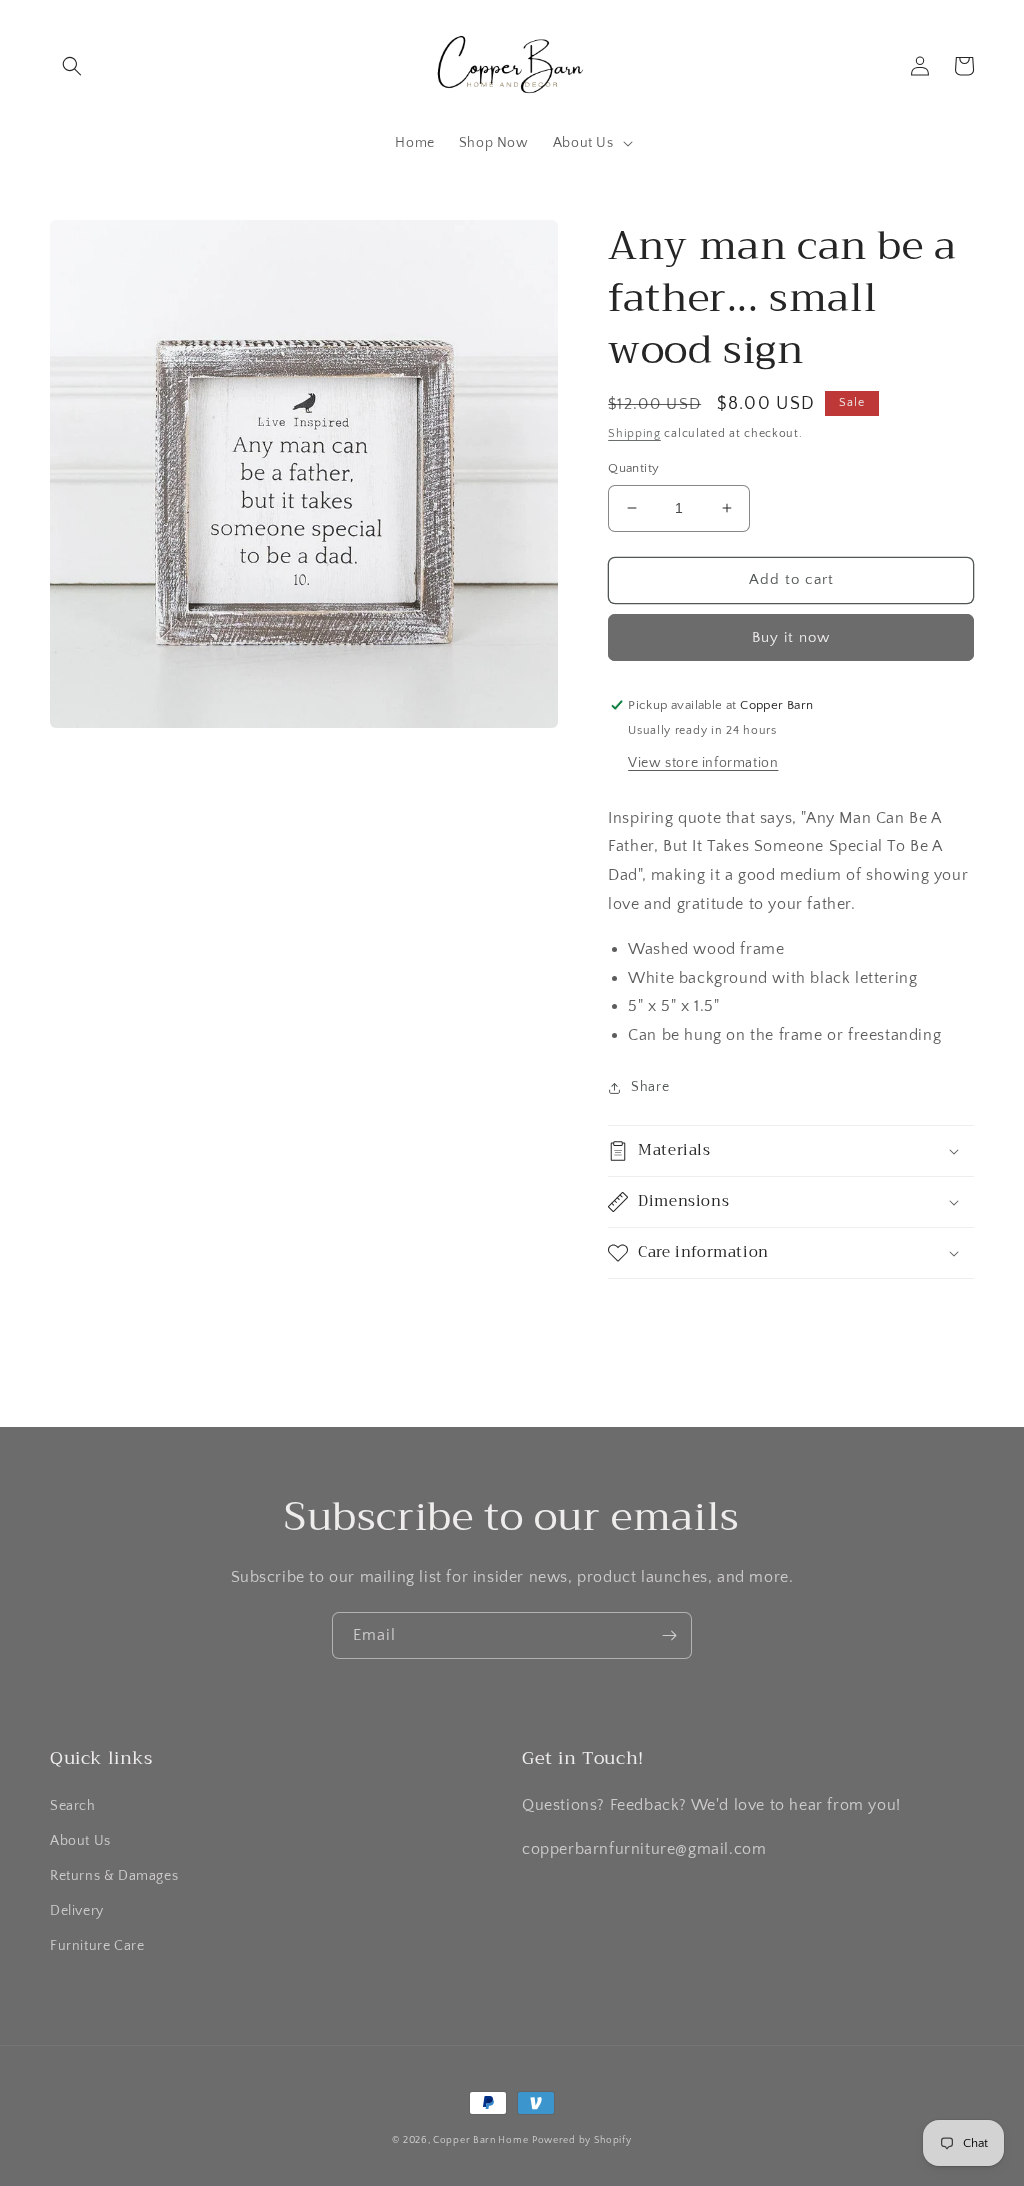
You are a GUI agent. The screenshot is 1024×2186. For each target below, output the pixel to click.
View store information (703, 763)
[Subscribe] (669, 1635)
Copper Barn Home (480, 2140)
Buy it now (791, 637)
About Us (80, 1841)
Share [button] (650, 1087)
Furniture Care (97, 1946)
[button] (72, 66)
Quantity (633, 468)
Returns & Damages (114, 1876)
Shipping (634, 433)
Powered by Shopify (582, 2140)
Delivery (77, 1911)
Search (73, 1806)
